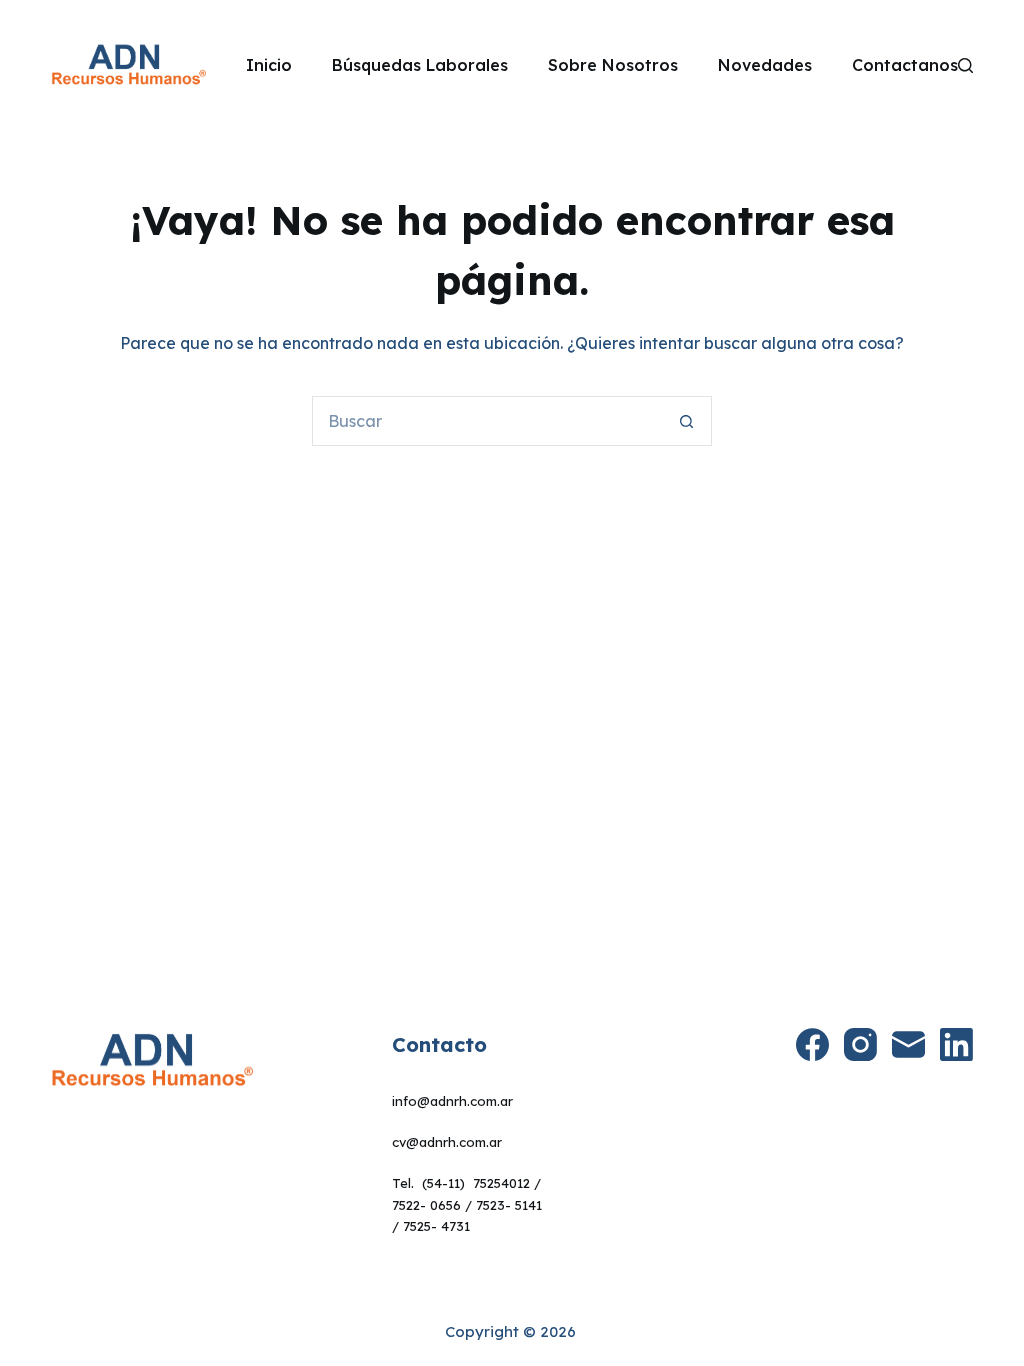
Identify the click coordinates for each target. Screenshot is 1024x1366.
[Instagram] (860, 1044)
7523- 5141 (509, 1205)
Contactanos (905, 65)
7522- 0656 (426, 1205)
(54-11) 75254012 (476, 1183)
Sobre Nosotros (613, 65)
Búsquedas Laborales (420, 65)
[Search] (965, 65)
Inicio (269, 65)
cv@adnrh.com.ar (447, 1142)
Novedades (765, 65)
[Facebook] (812, 1044)
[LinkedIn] (956, 1044)
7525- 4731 (436, 1226)
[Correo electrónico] (908, 1044)
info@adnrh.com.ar (452, 1101)
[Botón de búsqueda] (687, 421)
